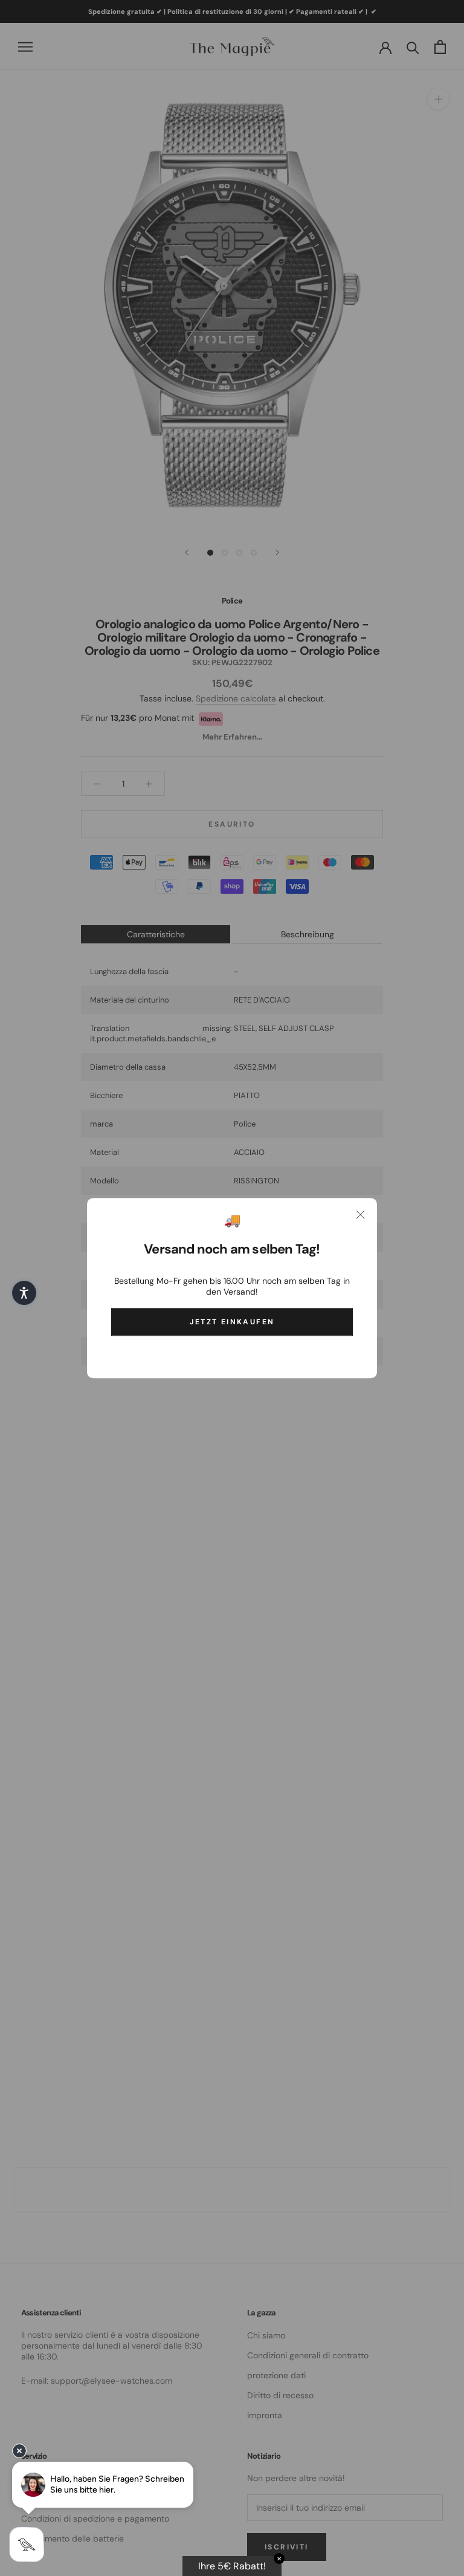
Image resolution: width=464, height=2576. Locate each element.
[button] (24, 1293)
